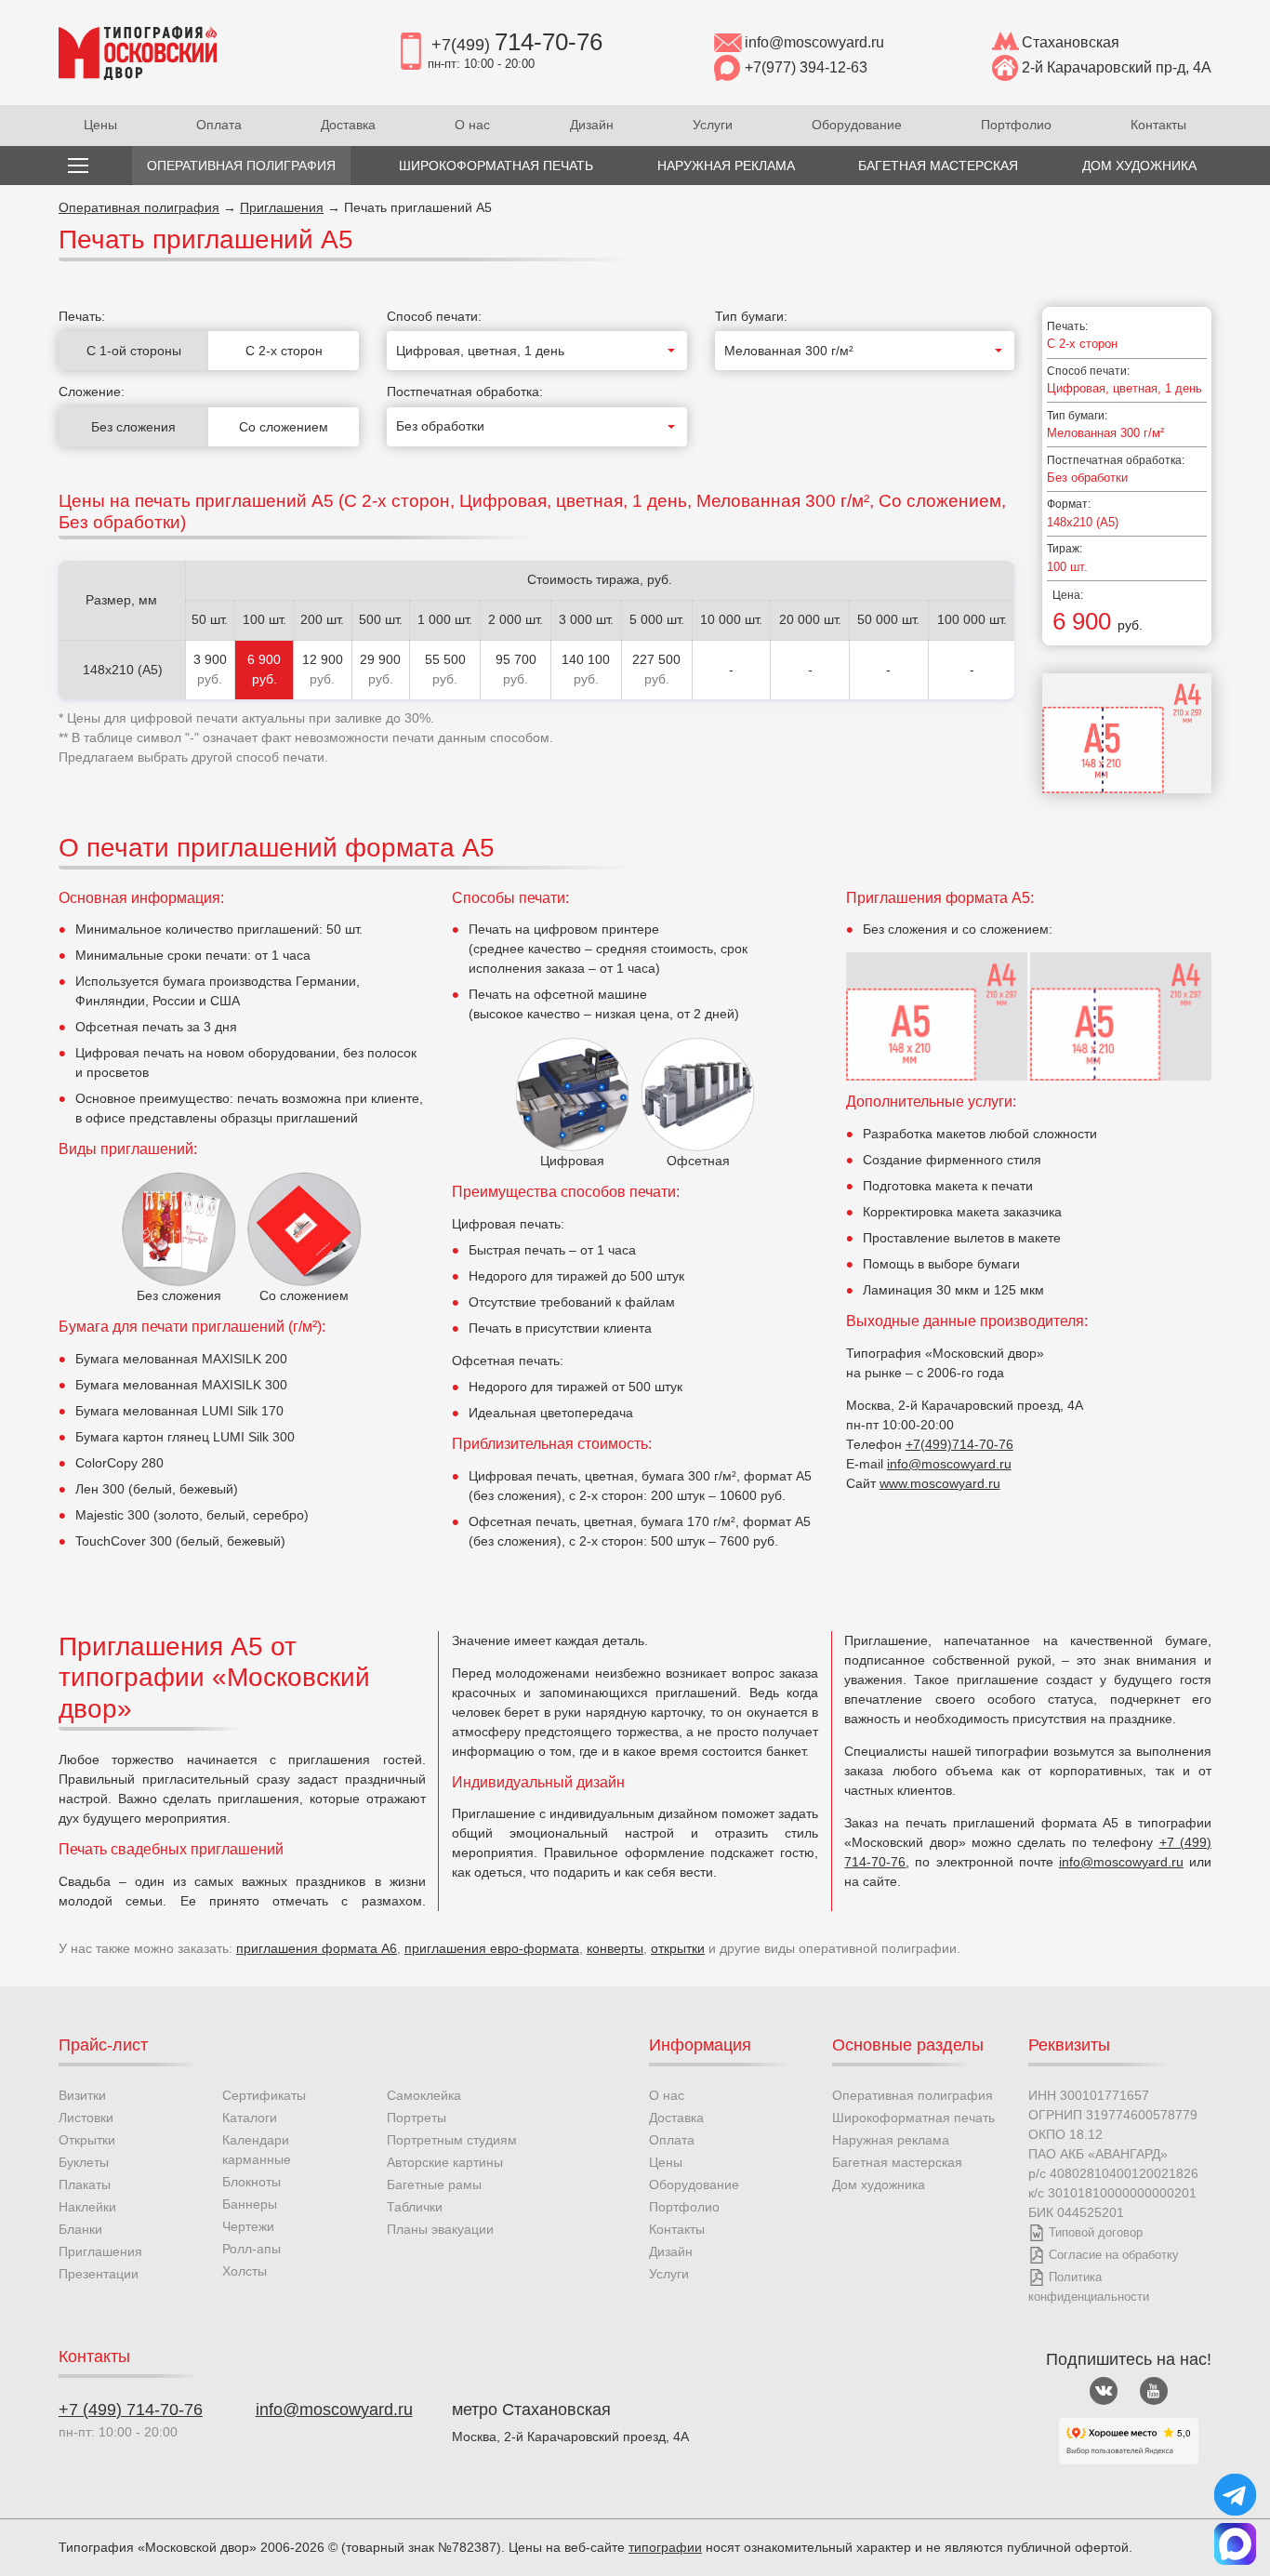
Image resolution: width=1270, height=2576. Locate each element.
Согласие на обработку (1114, 2255)
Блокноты (251, 2182)
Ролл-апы (251, 2249)
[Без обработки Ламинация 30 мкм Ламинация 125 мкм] (537, 427)
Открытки (87, 2140)
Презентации (99, 2274)
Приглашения (282, 207)
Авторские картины (445, 2162)
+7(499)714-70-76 (959, 1444)
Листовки (86, 2118)
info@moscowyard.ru (814, 43)
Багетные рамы (434, 2184)
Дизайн (592, 125)
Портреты (417, 2118)
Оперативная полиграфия (139, 207)
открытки (678, 1948)
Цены (100, 125)
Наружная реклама (891, 2140)
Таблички (415, 2207)
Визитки (82, 2095)
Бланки (80, 2229)
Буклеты (84, 2162)
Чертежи (248, 2226)
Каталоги (250, 2118)
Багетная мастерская (897, 2162)
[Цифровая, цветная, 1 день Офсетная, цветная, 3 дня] (537, 351)
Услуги (713, 125)
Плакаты (85, 2184)
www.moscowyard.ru (940, 1483)
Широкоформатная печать (913, 2118)
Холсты (245, 2271)
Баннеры (250, 2204)
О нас (472, 125)
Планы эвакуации (440, 2229)
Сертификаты (264, 2095)
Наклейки (87, 2207)
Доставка (348, 125)
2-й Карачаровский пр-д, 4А (1117, 67)
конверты (615, 1948)
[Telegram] (1236, 2495)
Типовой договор (1096, 2232)
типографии (665, 2547)
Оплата (219, 125)
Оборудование (857, 125)
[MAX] (1236, 2544)
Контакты (1158, 125)
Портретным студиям (452, 2140)
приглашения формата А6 (317, 1948)
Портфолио (1016, 125)
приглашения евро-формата (492, 1948)
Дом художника (879, 2184)
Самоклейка (424, 2095)
